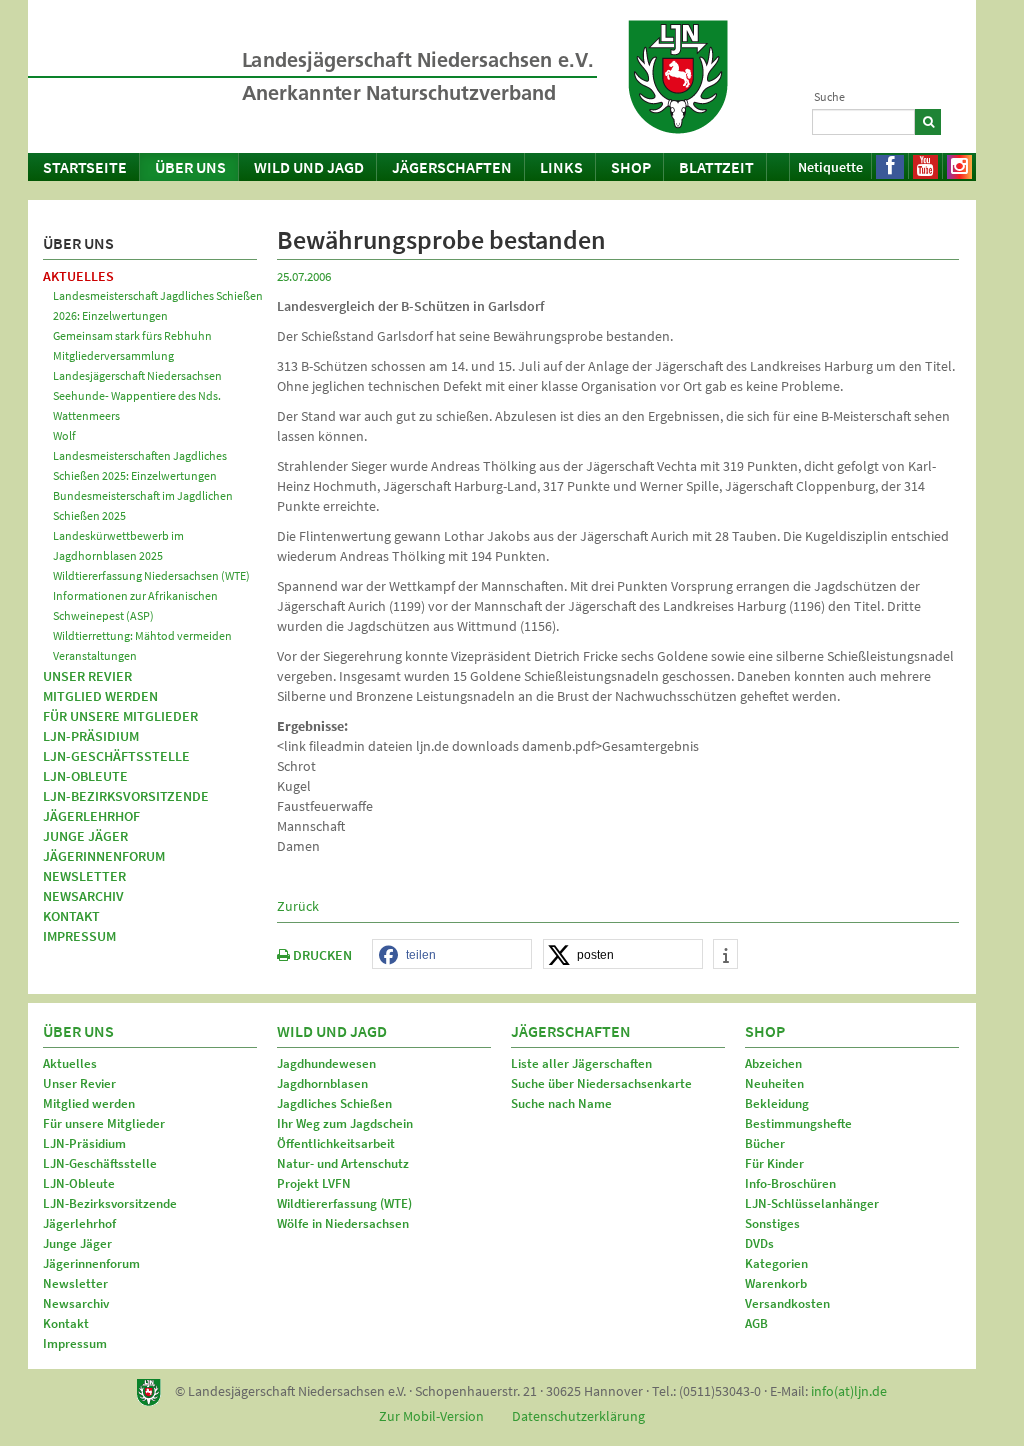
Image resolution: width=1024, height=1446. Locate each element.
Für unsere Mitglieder (120, 716)
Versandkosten (787, 1303)
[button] (452, 955)
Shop (631, 167)
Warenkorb (776, 1283)
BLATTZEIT (716, 167)
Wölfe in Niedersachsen (343, 1223)
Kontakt (71, 916)
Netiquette (830, 167)
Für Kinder (774, 1163)
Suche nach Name (561, 1103)
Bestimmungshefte (798, 1123)
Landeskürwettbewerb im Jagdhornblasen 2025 (118, 545)
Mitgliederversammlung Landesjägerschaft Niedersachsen (137, 365)
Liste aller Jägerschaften (581, 1063)
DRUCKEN (321, 955)
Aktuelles (78, 276)
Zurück (298, 906)
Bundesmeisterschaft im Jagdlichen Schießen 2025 (143, 505)
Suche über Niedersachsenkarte (601, 1083)
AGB (756, 1323)
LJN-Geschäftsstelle (116, 756)
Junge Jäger (85, 836)
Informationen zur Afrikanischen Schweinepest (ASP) (135, 605)
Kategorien (776, 1263)
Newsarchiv (83, 896)
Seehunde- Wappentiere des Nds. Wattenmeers (137, 405)
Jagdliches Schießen (334, 1103)
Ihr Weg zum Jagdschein (345, 1123)
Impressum (79, 936)
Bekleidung (777, 1103)
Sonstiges (772, 1223)
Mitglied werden (100, 696)
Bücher (765, 1143)
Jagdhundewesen (326, 1063)
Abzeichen (773, 1063)
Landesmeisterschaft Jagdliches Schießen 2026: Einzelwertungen (158, 305)
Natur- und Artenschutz (343, 1163)
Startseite (85, 167)
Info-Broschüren (790, 1183)
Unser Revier (87, 676)
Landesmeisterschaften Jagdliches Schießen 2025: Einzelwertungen (140, 465)
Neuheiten (774, 1083)
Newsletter (84, 876)
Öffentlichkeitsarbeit (336, 1143)
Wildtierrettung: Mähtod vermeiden (142, 635)
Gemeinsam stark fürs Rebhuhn (132, 335)
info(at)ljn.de (849, 1391)
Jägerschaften (452, 167)
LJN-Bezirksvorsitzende (126, 796)
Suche (829, 96)
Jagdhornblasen (322, 1083)
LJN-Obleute (85, 776)
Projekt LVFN (314, 1183)
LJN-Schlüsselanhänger (812, 1203)
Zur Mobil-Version (431, 1416)
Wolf (64, 435)
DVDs (759, 1243)
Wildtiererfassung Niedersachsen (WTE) (151, 575)
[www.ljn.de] (678, 77)
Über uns (190, 167)
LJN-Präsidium (91, 736)
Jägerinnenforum (104, 856)
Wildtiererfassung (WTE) (344, 1203)
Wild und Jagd (309, 167)
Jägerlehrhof (91, 816)
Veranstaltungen (95, 655)
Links (561, 167)
